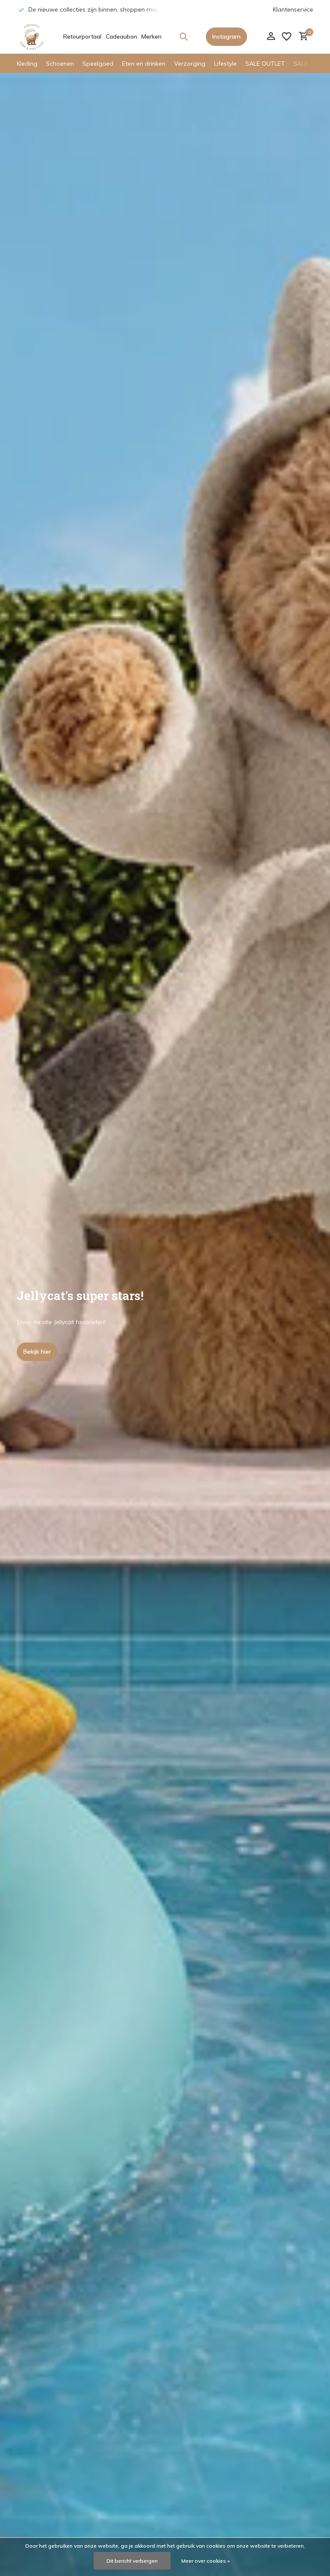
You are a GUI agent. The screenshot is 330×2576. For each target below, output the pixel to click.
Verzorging (190, 64)
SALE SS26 (309, 64)
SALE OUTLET (265, 64)
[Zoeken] (183, 36)
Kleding (27, 64)
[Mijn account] (271, 37)
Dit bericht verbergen (132, 2561)
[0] (301, 37)
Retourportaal (82, 36)
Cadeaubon (121, 36)
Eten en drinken (144, 64)
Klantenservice (293, 9)
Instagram (226, 36)
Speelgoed (98, 64)
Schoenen (60, 64)
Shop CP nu (39, 1352)
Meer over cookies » (206, 2561)
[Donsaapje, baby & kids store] (32, 36)
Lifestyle (225, 64)
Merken (151, 36)
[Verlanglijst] (287, 36)
